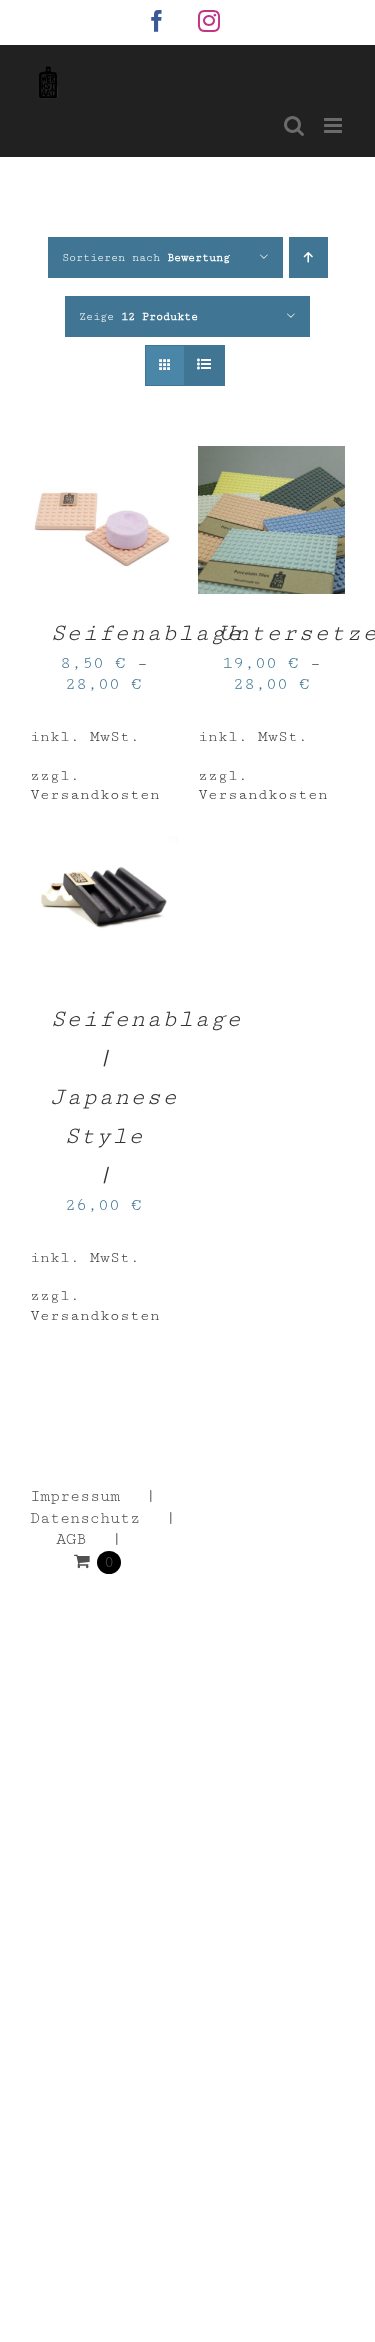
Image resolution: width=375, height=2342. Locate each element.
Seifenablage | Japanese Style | (146, 1097)
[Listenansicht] (204, 365)
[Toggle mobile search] (294, 125)
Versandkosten (95, 794)
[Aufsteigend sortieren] (308, 257)
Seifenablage (146, 633)
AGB (71, 1539)
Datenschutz (85, 1518)
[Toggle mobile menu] (334, 125)
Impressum (75, 1496)
